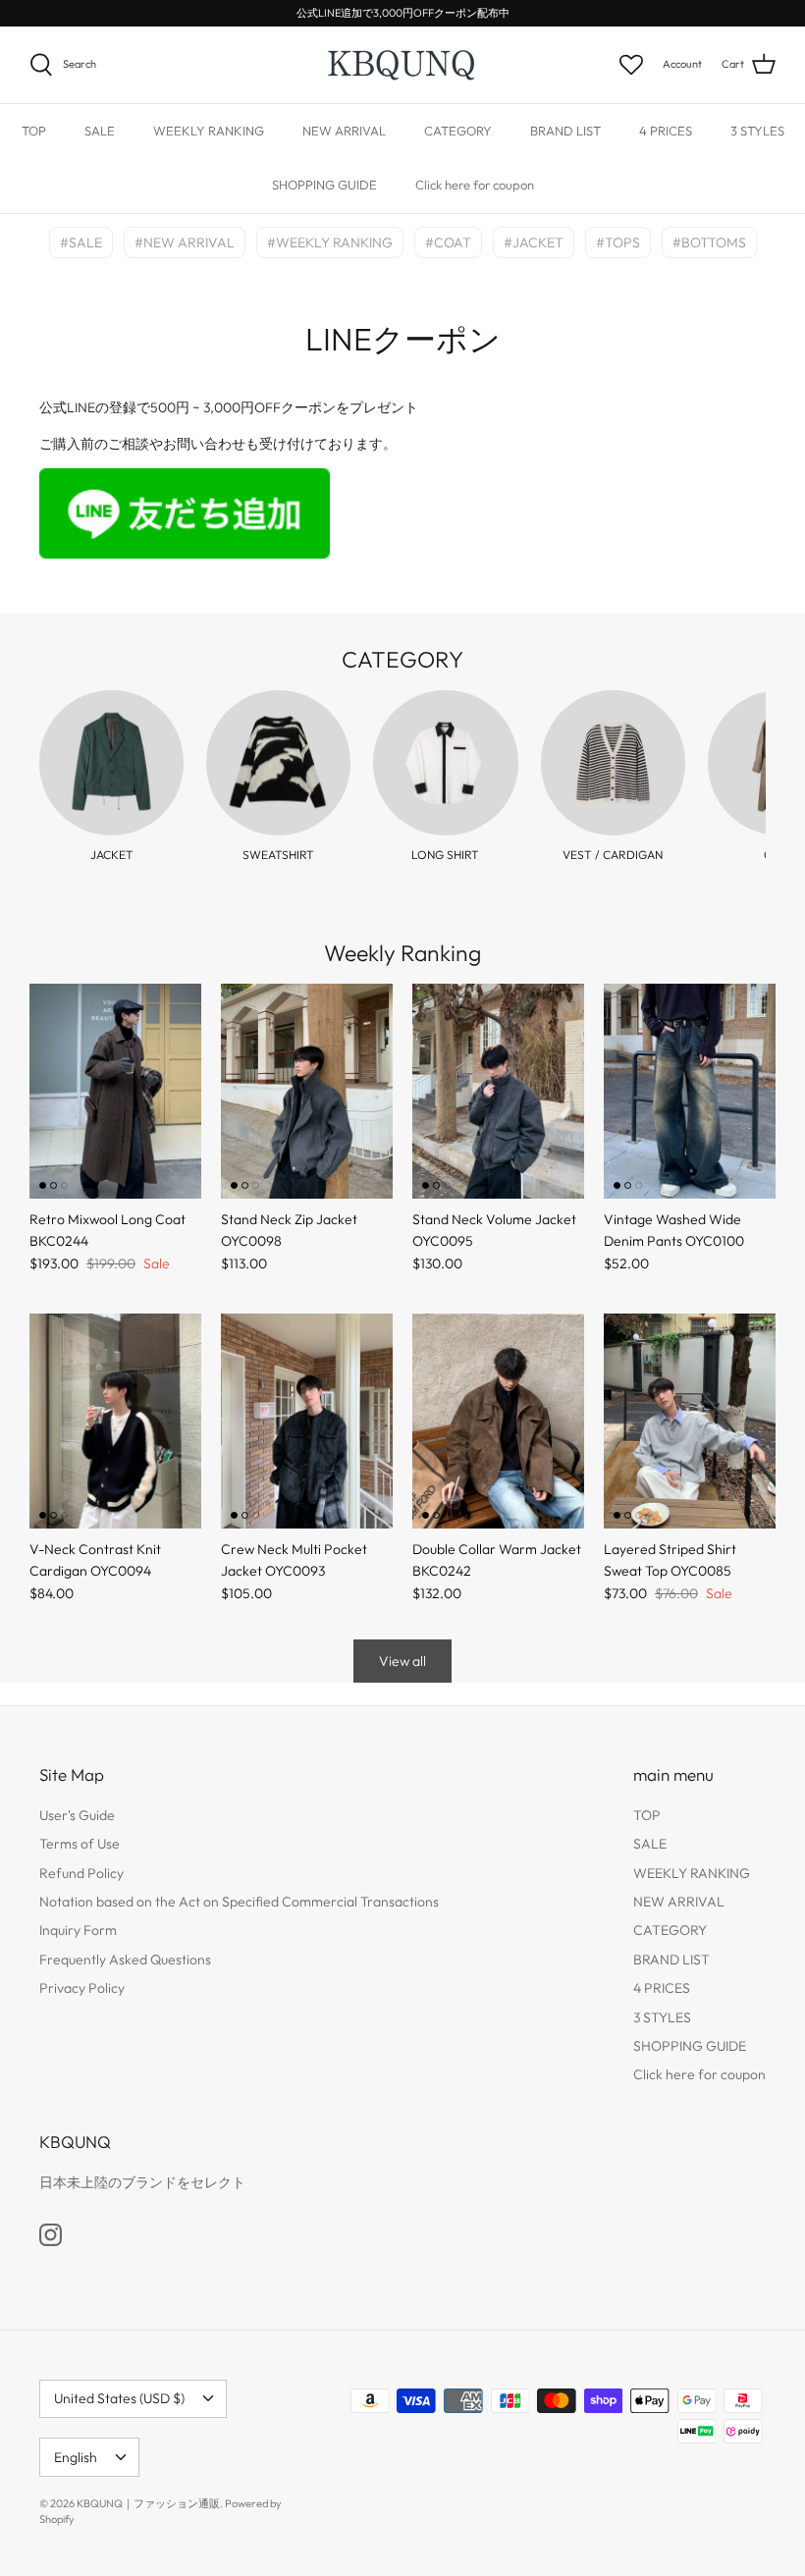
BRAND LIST (565, 131)
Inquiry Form (78, 1930)
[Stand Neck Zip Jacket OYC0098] (307, 1091)
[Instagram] (51, 2235)
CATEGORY (458, 131)
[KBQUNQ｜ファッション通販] (403, 65)
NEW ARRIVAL (344, 131)
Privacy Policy (82, 1988)
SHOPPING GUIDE (324, 185)
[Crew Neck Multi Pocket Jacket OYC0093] (307, 1421)
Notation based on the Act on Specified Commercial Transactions (239, 1902)
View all (402, 1661)
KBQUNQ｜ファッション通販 (148, 2503)
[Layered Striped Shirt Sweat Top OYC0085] (690, 1421)
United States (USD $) (119, 2398)
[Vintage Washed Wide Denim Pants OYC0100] (690, 1091)
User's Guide (77, 1815)
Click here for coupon (475, 185)
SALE (100, 131)
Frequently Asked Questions (125, 1959)
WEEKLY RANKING (209, 131)
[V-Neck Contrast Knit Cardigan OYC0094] (115, 1421)
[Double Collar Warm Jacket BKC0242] (498, 1421)
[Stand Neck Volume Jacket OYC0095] (498, 1091)
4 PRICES (666, 131)
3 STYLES (757, 131)
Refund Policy (81, 1873)
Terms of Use (80, 1844)
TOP (34, 131)
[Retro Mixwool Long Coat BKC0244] (115, 1091)
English (76, 2457)
